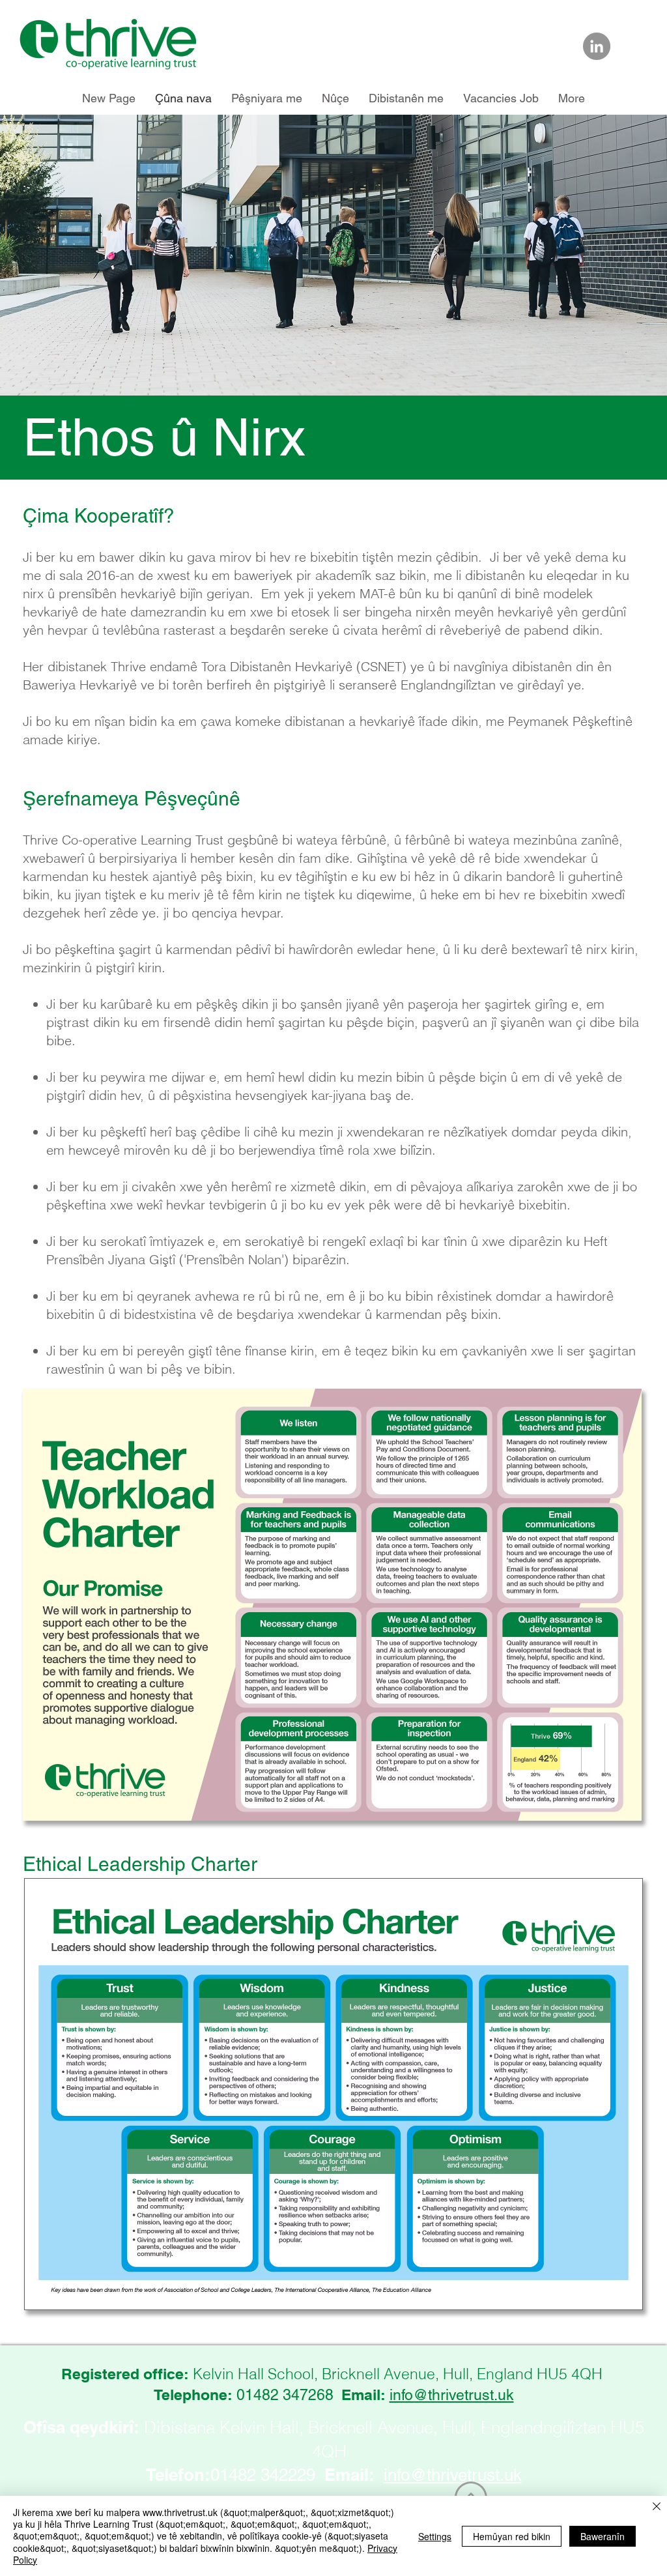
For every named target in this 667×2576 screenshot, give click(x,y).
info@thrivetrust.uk (452, 2395)
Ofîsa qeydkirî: (81, 2427)
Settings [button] (435, 2536)
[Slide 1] (333, 363)
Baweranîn (603, 2536)
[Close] (657, 2507)
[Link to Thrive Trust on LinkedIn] (597, 46)
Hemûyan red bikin (512, 2536)
